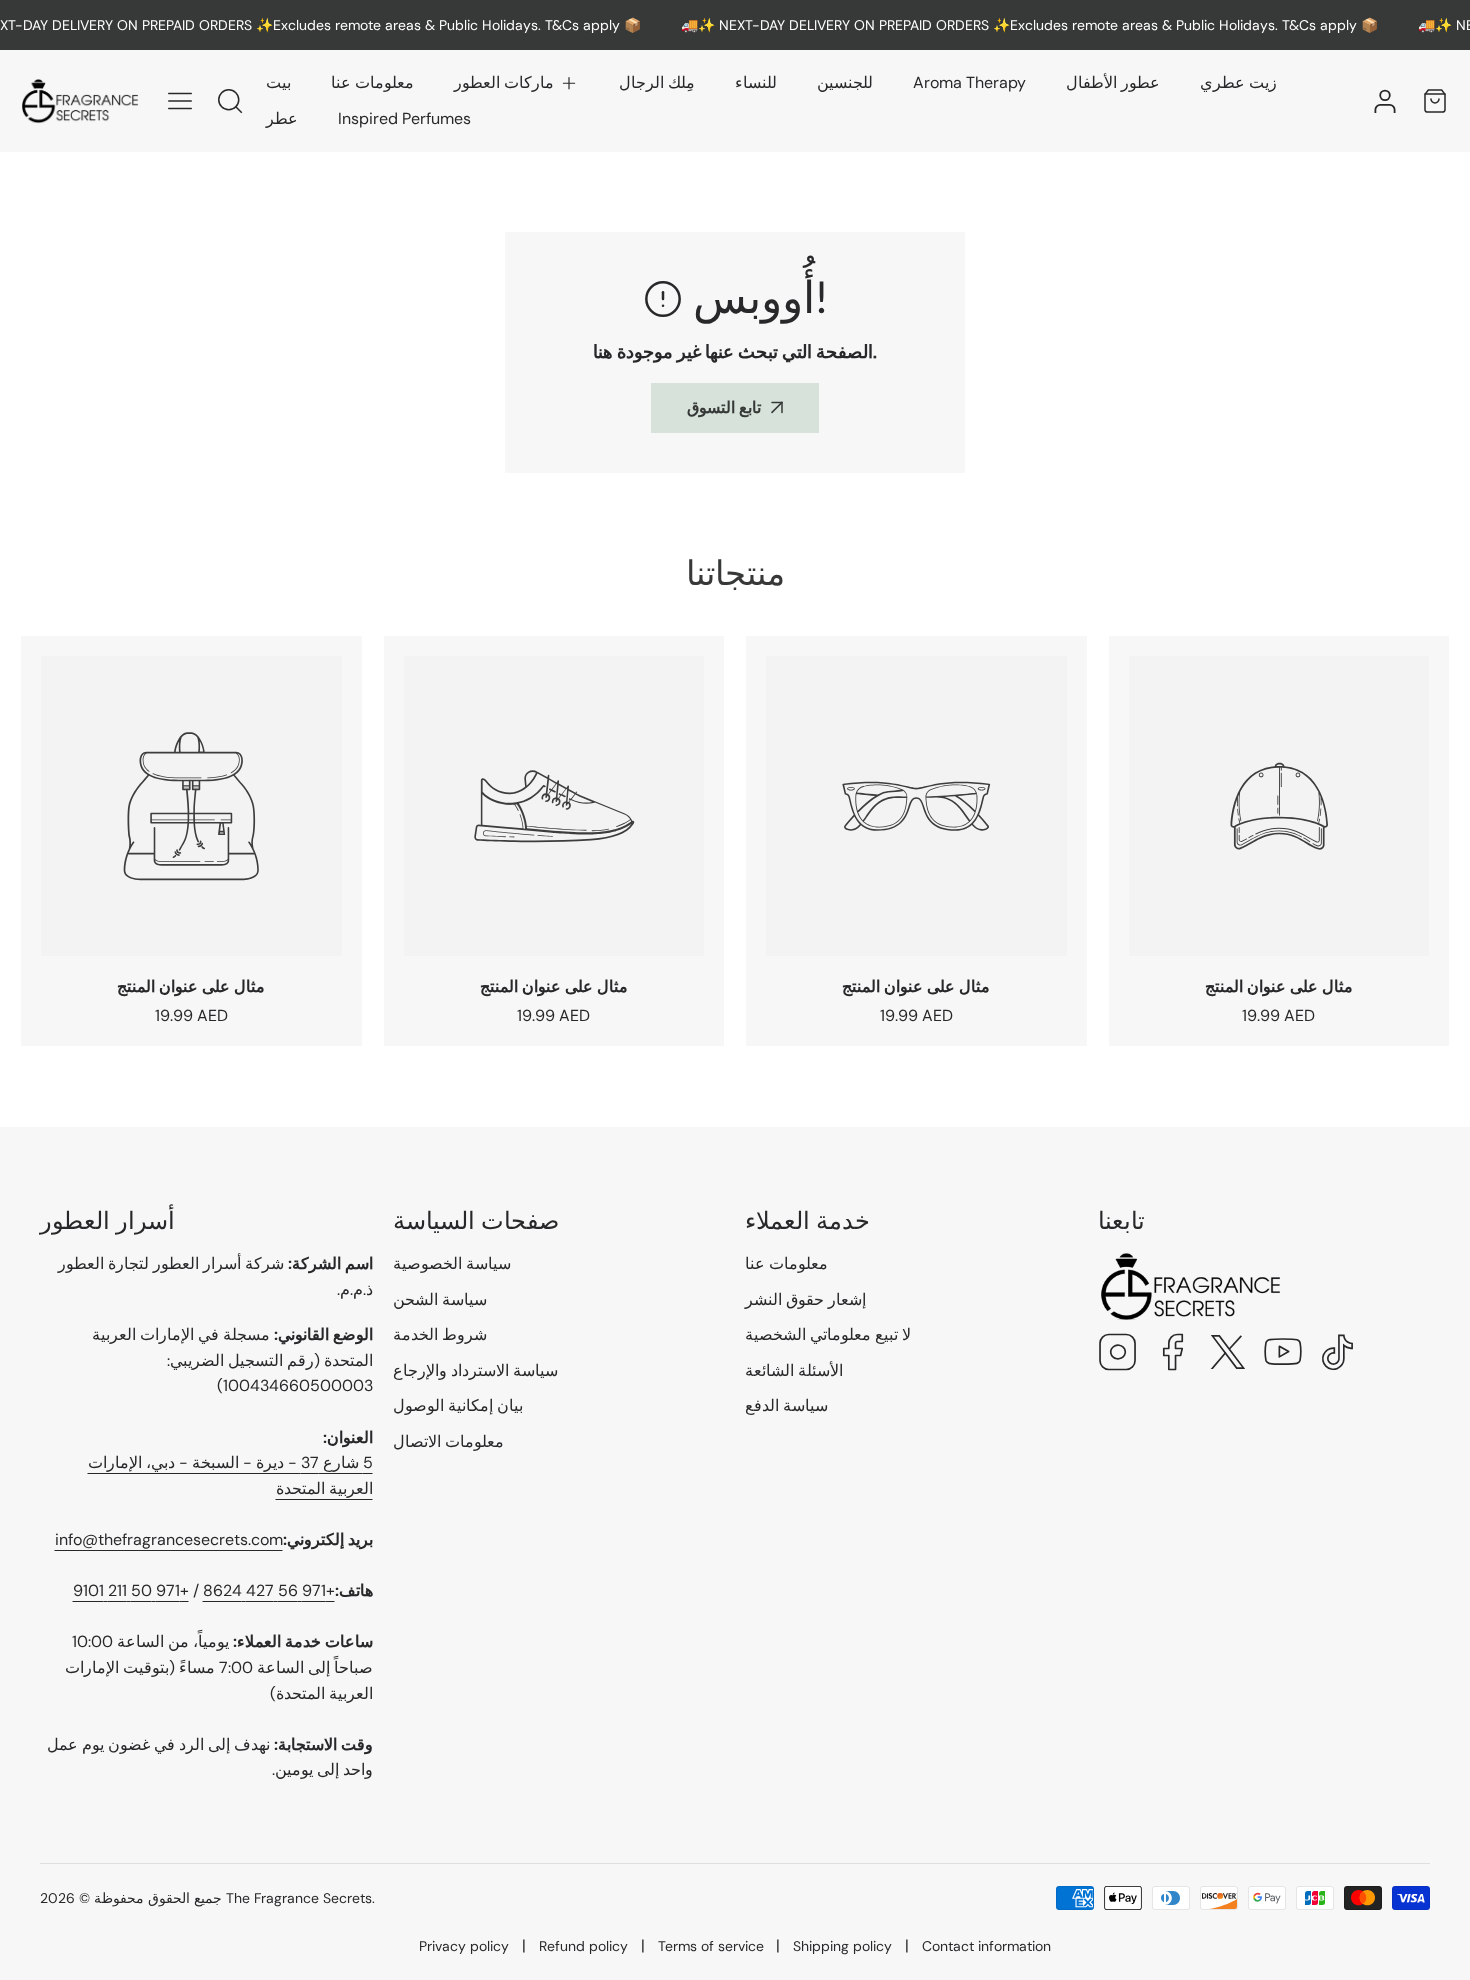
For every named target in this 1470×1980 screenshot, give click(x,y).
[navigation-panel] (180, 101)
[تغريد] (1228, 1354)
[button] (516, 83)
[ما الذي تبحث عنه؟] (230, 101)
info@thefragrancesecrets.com (169, 1539)
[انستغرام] (1118, 1354)
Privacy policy (464, 1946)
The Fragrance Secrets (299, 1898)
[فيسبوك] (1173, 1354)
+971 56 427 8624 (269, 1590)
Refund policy (583, 1946)
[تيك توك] (1338, 1354)
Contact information (986, 1946)
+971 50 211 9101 (131, 1590)
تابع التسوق (724, 407)
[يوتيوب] (1283, 1354)
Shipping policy (842, 1946)
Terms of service (711, 1946)
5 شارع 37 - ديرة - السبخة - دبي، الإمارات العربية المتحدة (230, 1475)
